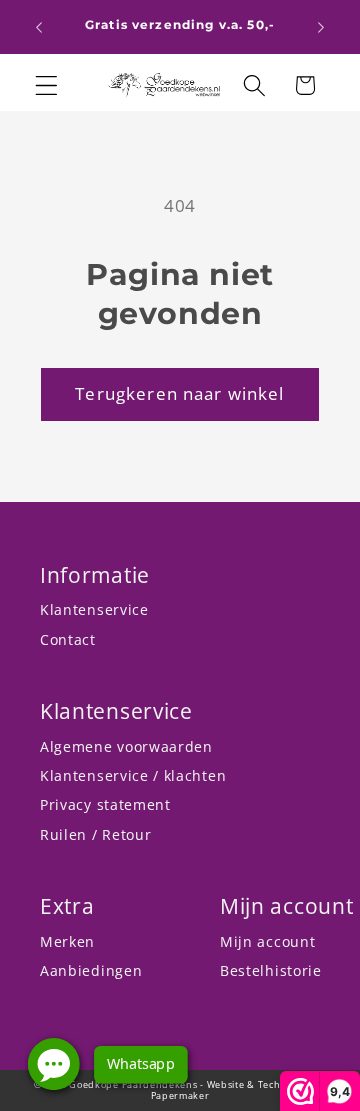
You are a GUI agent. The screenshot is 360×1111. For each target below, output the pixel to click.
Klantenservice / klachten (133, 775)
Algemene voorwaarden (126, 746)
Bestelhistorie (271, 970)
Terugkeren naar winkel (179, 393)
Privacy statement (105, 804)
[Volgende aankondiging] (321, 27)
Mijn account (267, 941)
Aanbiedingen (91, 970)
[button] (46, 85)
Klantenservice (94, 609)
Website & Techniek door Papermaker (239, 1090)
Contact (68, 639)
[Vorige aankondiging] (39, 27)
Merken (67, 941)
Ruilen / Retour (95, 834)
